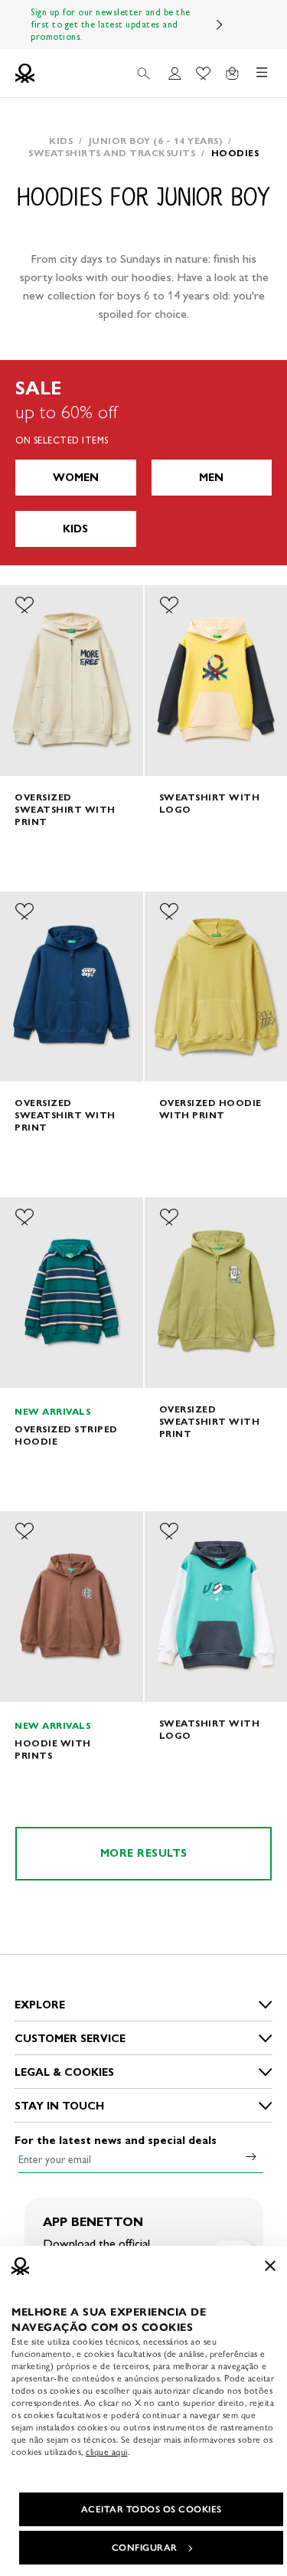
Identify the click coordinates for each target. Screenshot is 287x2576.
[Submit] (251, 2156)
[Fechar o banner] (270, 2266)
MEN (211, 478)
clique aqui (107, 2452)
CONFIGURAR (145, 2548)
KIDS (75, 529)
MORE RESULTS (144, 1853)
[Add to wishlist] (24, 605)
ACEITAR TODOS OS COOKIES (152, 2509)
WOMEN (76, 478)
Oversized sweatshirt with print (65, 809)
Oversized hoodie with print (210, 1109)
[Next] (220, 25)
